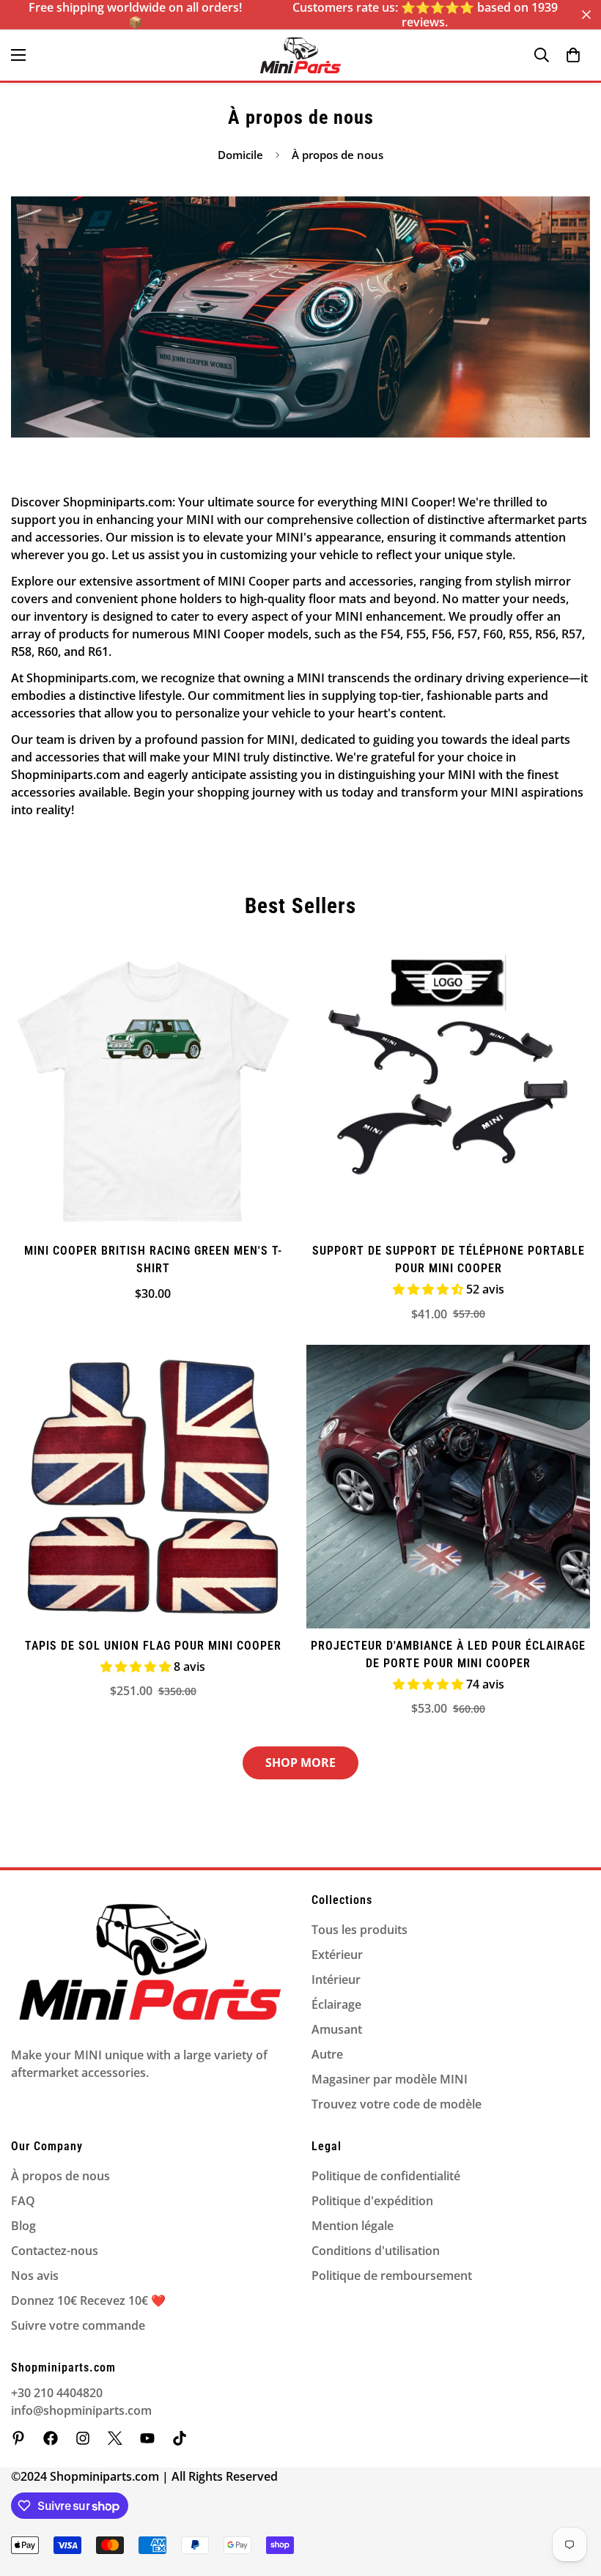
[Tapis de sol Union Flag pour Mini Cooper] (153, 1487)
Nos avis (35, 2276)
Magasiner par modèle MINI (390, 2079)
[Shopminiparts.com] (300, 55)
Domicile (240, 155)
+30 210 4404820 (57, 2393)
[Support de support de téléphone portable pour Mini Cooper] (448, 1092)
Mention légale (353, 2226)
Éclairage (336, 2004)
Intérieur (336, 1979)
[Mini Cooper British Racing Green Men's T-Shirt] (153, 1092)
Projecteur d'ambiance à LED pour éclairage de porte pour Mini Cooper (448, 1654)
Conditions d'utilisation (376, 2251)
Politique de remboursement (392, 2276)
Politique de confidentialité (386, 2176)
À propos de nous (60, 2176)
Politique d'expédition (372, 2201)
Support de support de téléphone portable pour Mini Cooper (449, 1259)
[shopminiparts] (18, 2438)
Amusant (337, 2029)
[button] (573, 55)
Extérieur (337, 1955)
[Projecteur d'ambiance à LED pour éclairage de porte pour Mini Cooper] (448, 1487)
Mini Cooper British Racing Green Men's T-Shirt (153, 1259)
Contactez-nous (55, 2251)
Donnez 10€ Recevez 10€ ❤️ (88, 2300)
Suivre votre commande (78, 2325)
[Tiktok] (180, 2438)
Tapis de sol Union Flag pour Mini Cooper (153, 1646)
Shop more (300, 1763)
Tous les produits (360, 1930)
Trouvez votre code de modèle (397, 2104)
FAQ (23, 2201)
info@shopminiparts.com (81, 2410)
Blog (23, 2226)
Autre (327, 2054)
